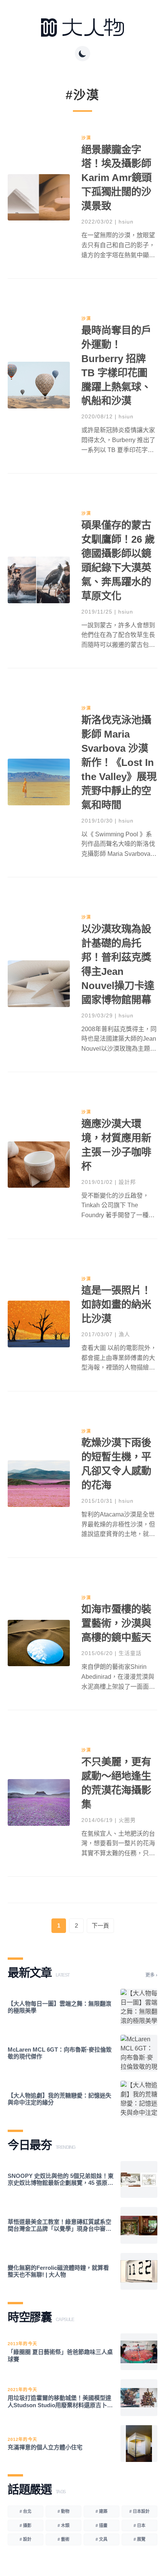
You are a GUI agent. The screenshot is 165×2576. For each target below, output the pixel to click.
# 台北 (26, 2511)
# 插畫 (101, 2525)
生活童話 (130, 1653)
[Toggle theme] (82, 54)
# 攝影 (26, 2525)
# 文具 (101, 2539)
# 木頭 (64, 2525)
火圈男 (127, 1820)
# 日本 (139, 2525)
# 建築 (101, 2511)
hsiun (126, 222)
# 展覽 (139, 2539)
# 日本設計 (139, 2511)
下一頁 (100, 1925)
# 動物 (64, 2511)
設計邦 (127, 1182)
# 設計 (26, 2539)
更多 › (151, 1975)
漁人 (124, 1334)
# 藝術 (64, 2539)
